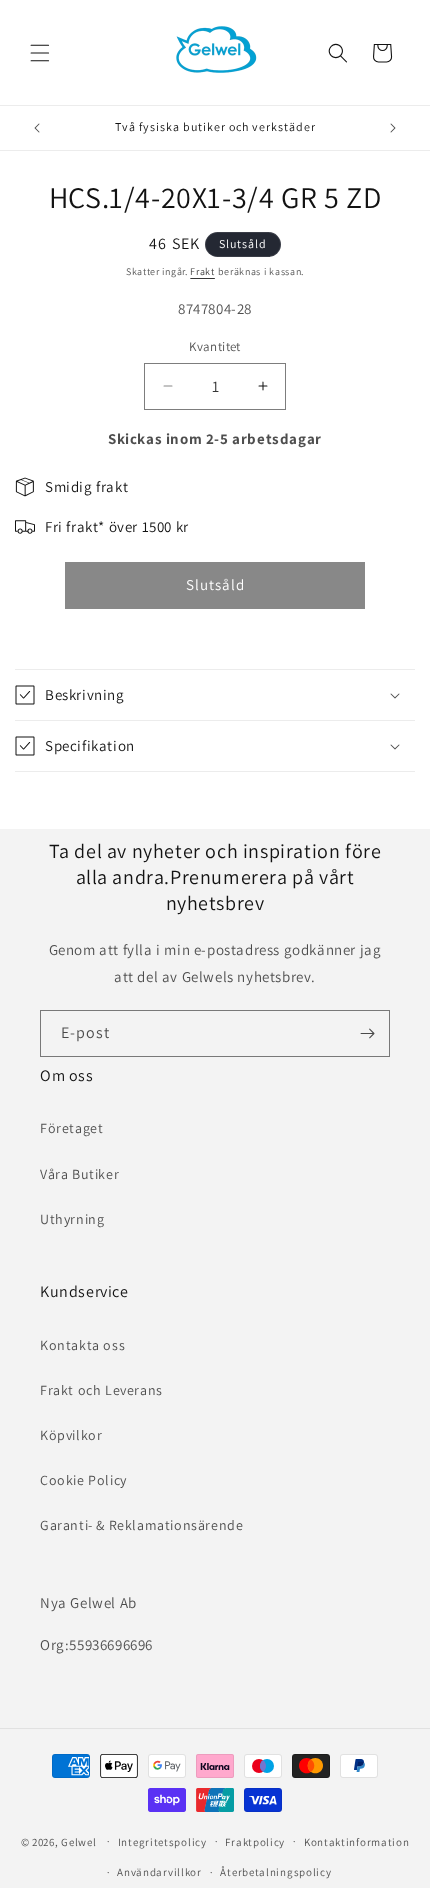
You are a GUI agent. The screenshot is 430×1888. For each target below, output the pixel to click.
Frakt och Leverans (101, 1390)
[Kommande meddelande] (393, 128)
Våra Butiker (79, 1174)
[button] (40, 53)
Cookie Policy (83, 1480)
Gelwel (78, 1841)
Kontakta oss (82, 1345)
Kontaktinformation (357, 1842)
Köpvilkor (71, 1435)
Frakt (202, 271)
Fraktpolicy (255, 1842)
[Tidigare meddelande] (37, 128)
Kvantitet (215, 346)
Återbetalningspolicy (275, 1872)
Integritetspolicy (162, 1842)
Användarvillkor (159, 1872)
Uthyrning (72, 1219)
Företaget (71, 1128)
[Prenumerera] (367, 1033)
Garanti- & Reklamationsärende (141, 1525)
